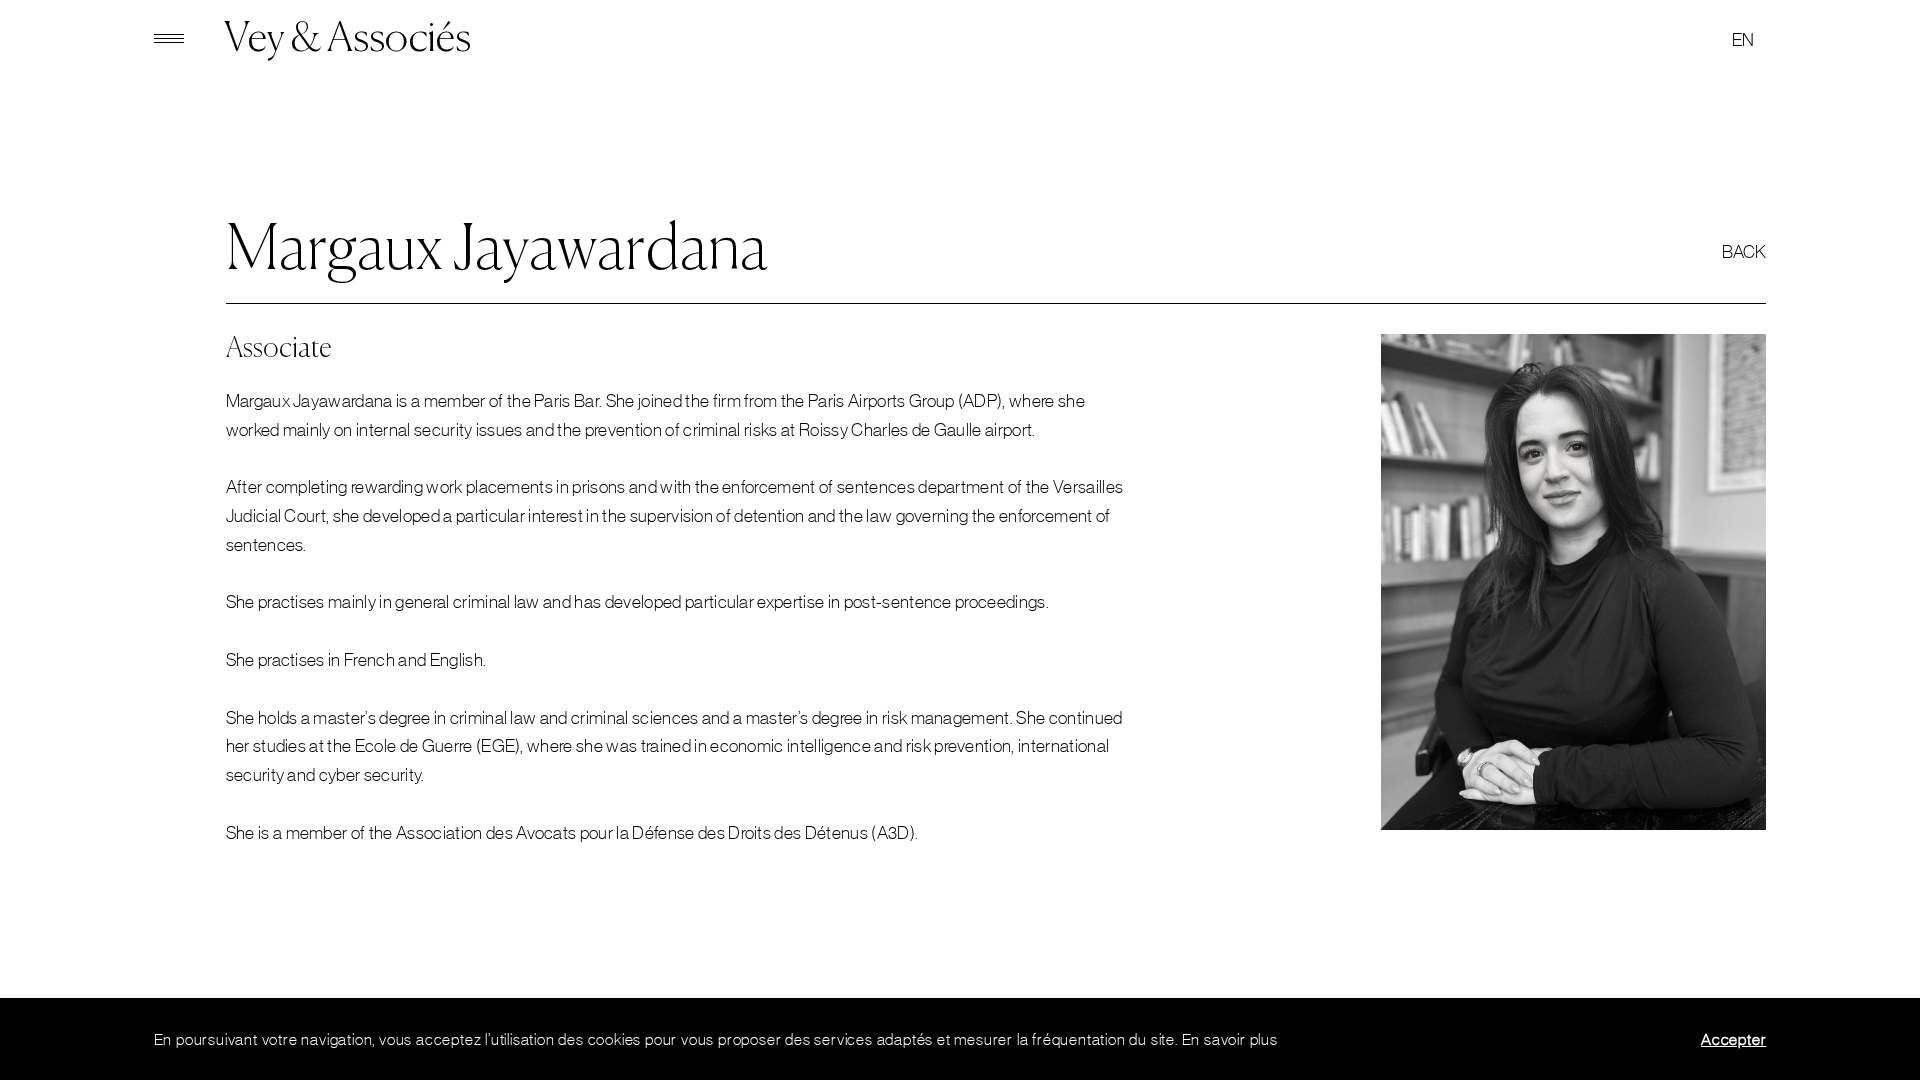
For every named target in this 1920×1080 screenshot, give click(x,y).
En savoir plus (1230, 1039)
